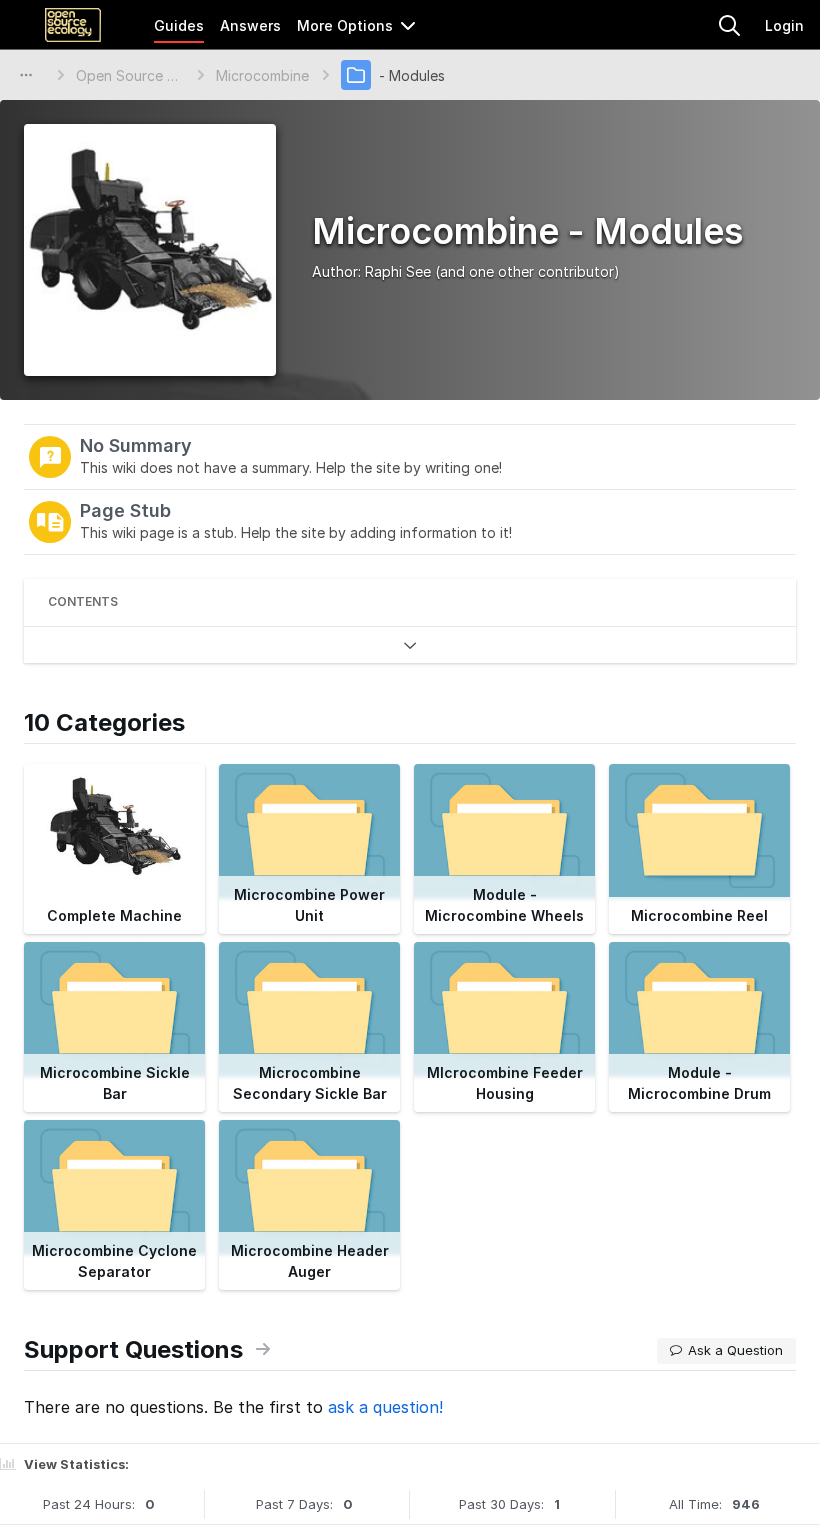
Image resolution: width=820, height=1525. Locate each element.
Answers (250, 25)
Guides (179, 25)
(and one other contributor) (527, 271)
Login (784, 25)
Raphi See (398, 271)
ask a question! (385, 1407)
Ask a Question (735, 1350)
